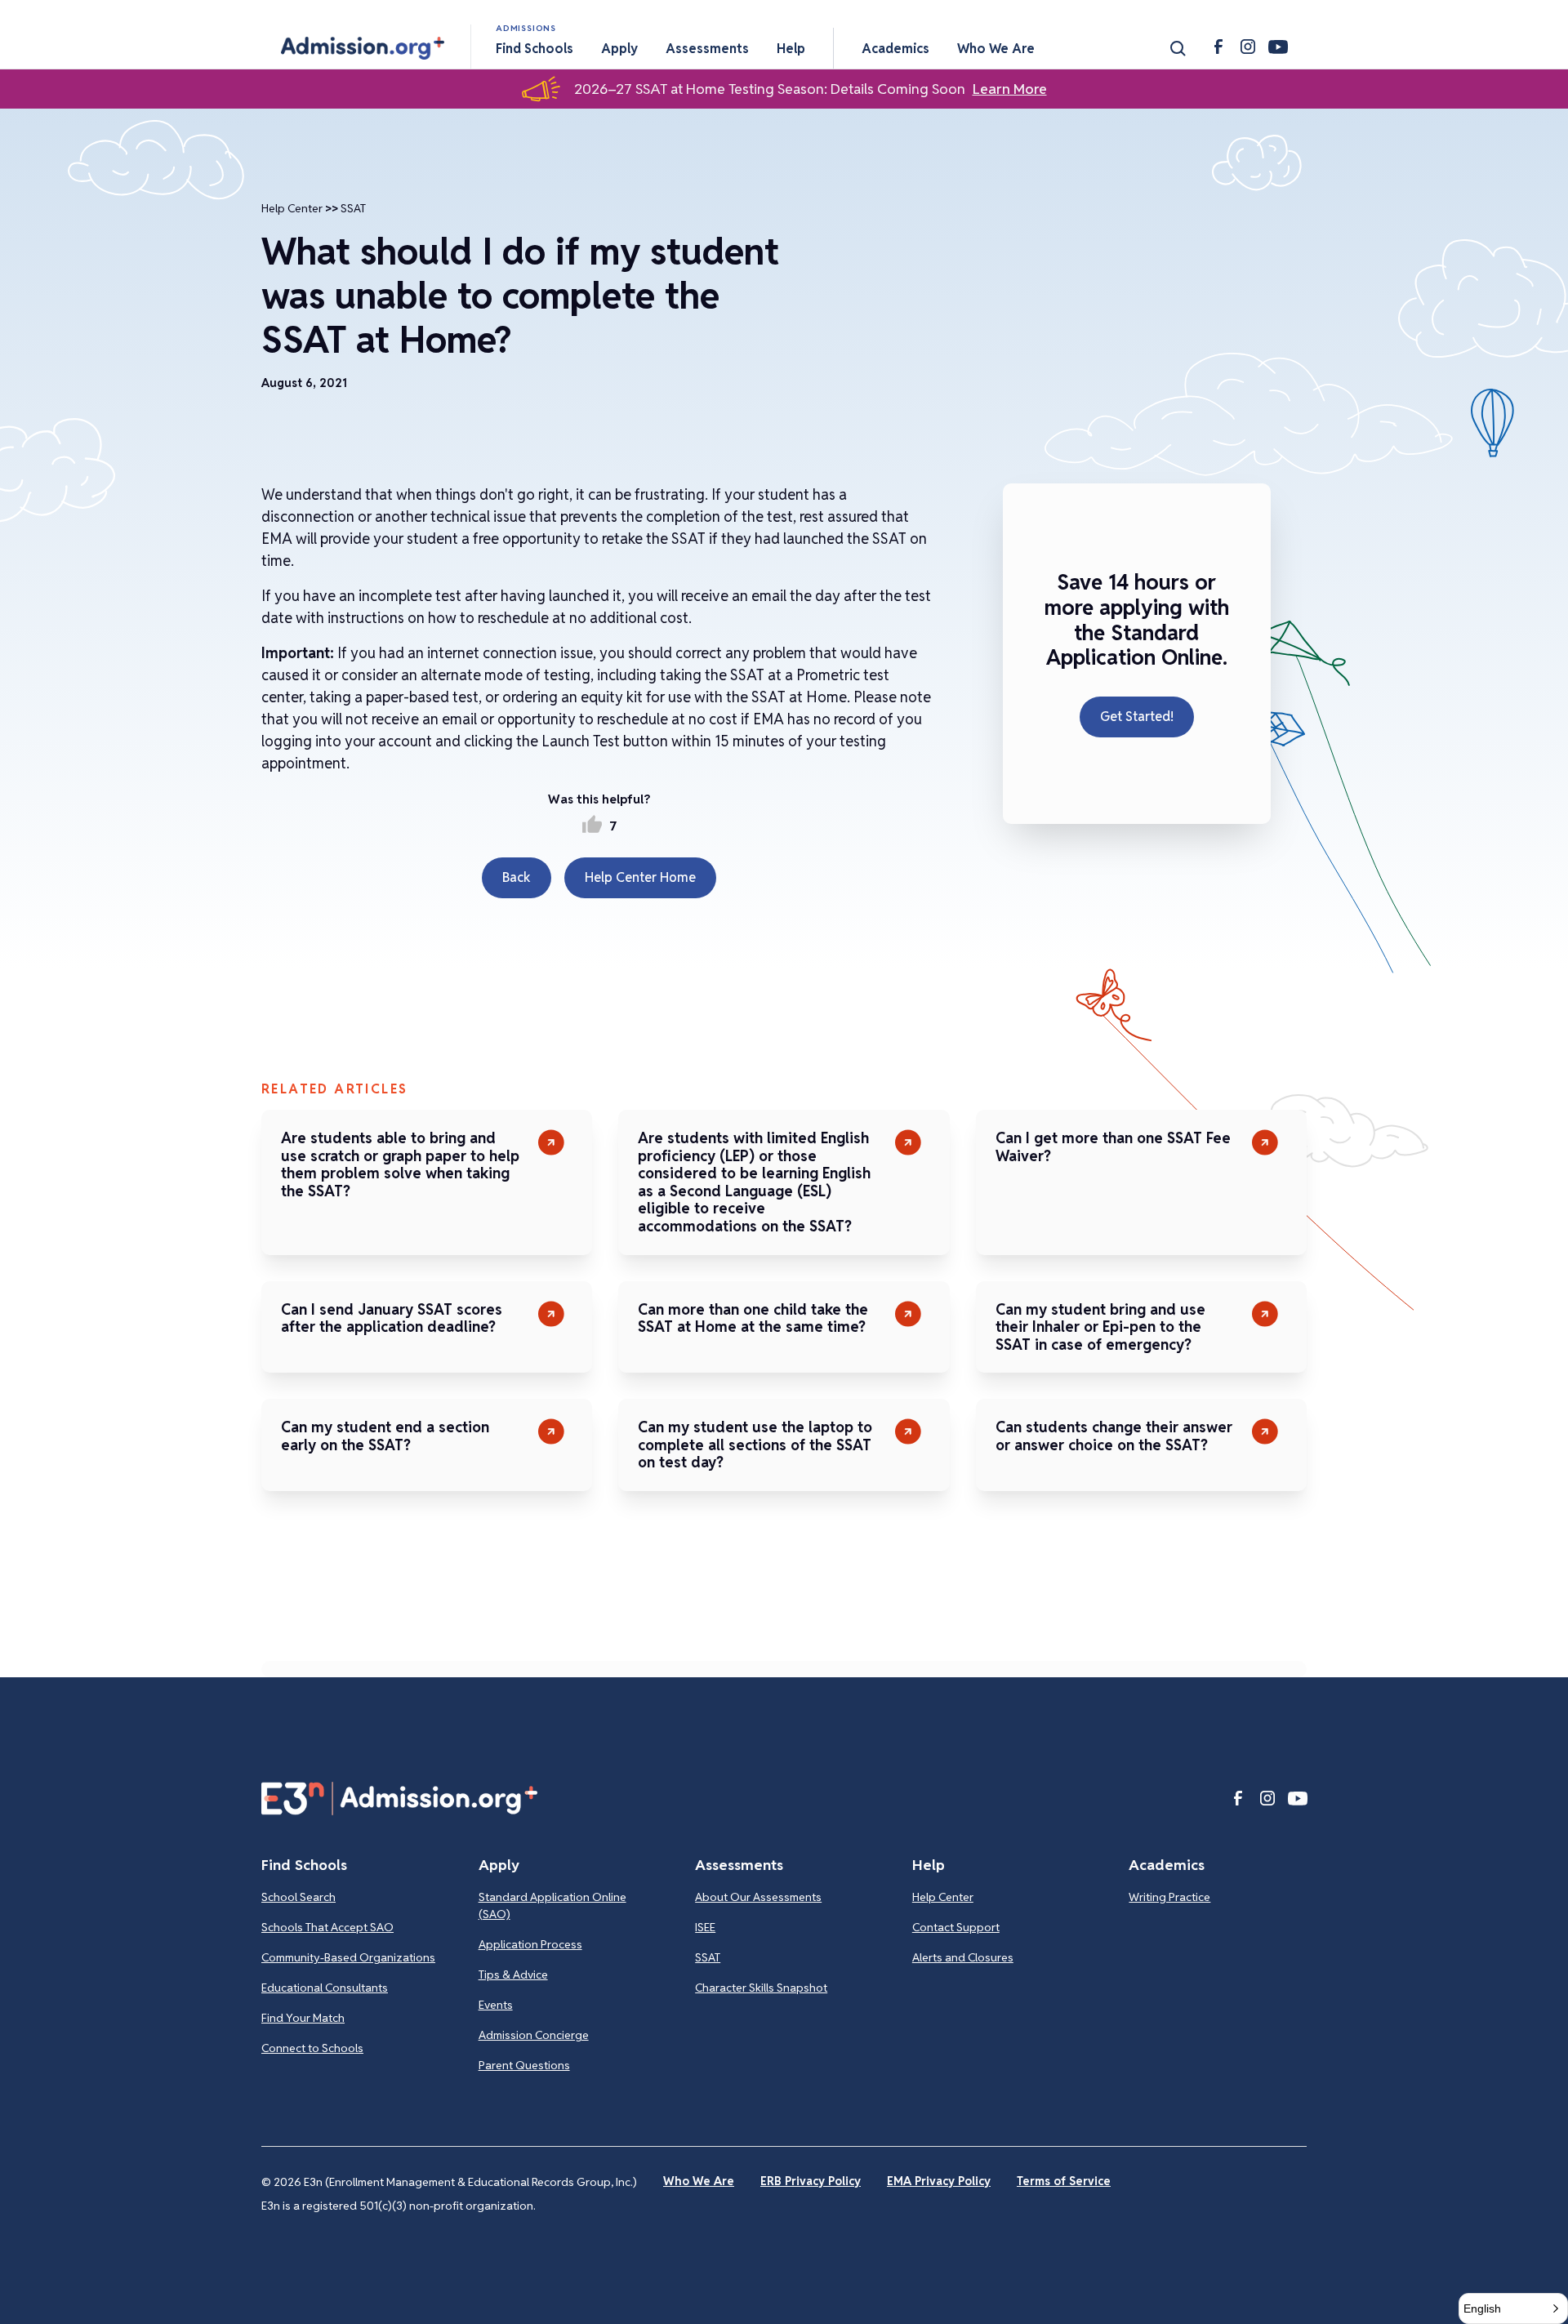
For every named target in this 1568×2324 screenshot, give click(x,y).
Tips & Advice (513, 1975)
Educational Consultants (325, 1988)
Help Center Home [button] (640, 877)
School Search (298, 1897)
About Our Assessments (758, 1897)
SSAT (353, 208)
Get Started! (1137, 717)
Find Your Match (303, 2018)
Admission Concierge (534, 2035)
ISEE (705, 1927)
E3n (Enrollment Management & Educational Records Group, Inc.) (470, 2182)
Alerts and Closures (963, 1957)
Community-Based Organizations (348, 1957)
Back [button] (517, 877)
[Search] (1178, 48)
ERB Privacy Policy (811, 2181)
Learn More (1010, 89)
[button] (363, 48)
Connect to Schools (312, 2048)
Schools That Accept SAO (327, 1927)
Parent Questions (524, 2065)
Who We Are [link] (699, 2181)
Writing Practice (1169, 1897)
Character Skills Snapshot (761, 1988)
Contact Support (956, 1927)
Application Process (530, 1944)
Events (496, 2005)
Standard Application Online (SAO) (552, 1906)
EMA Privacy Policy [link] (939, 2181)
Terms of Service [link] (1064, 2181)
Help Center (292, 208)
